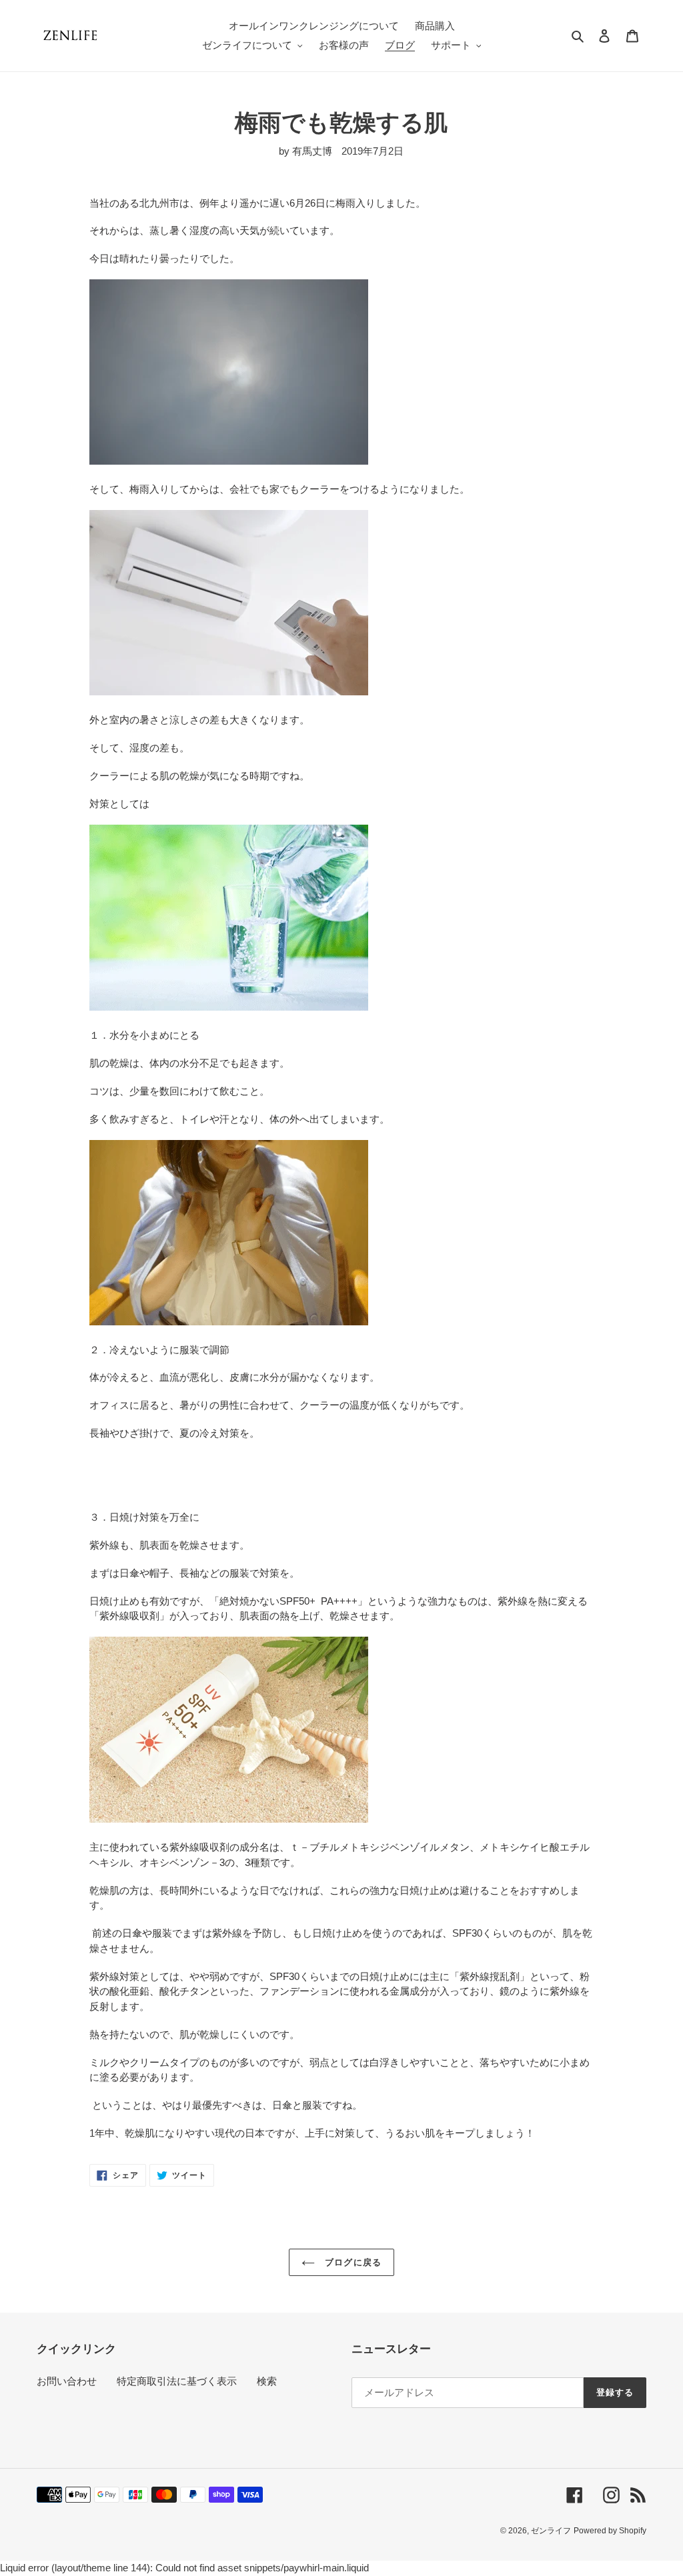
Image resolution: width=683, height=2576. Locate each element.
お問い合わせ (67, 2381)
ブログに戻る (351, 2262)
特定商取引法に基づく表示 (177, 2381)
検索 (267, 2381)
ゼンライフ (551, 2531)
